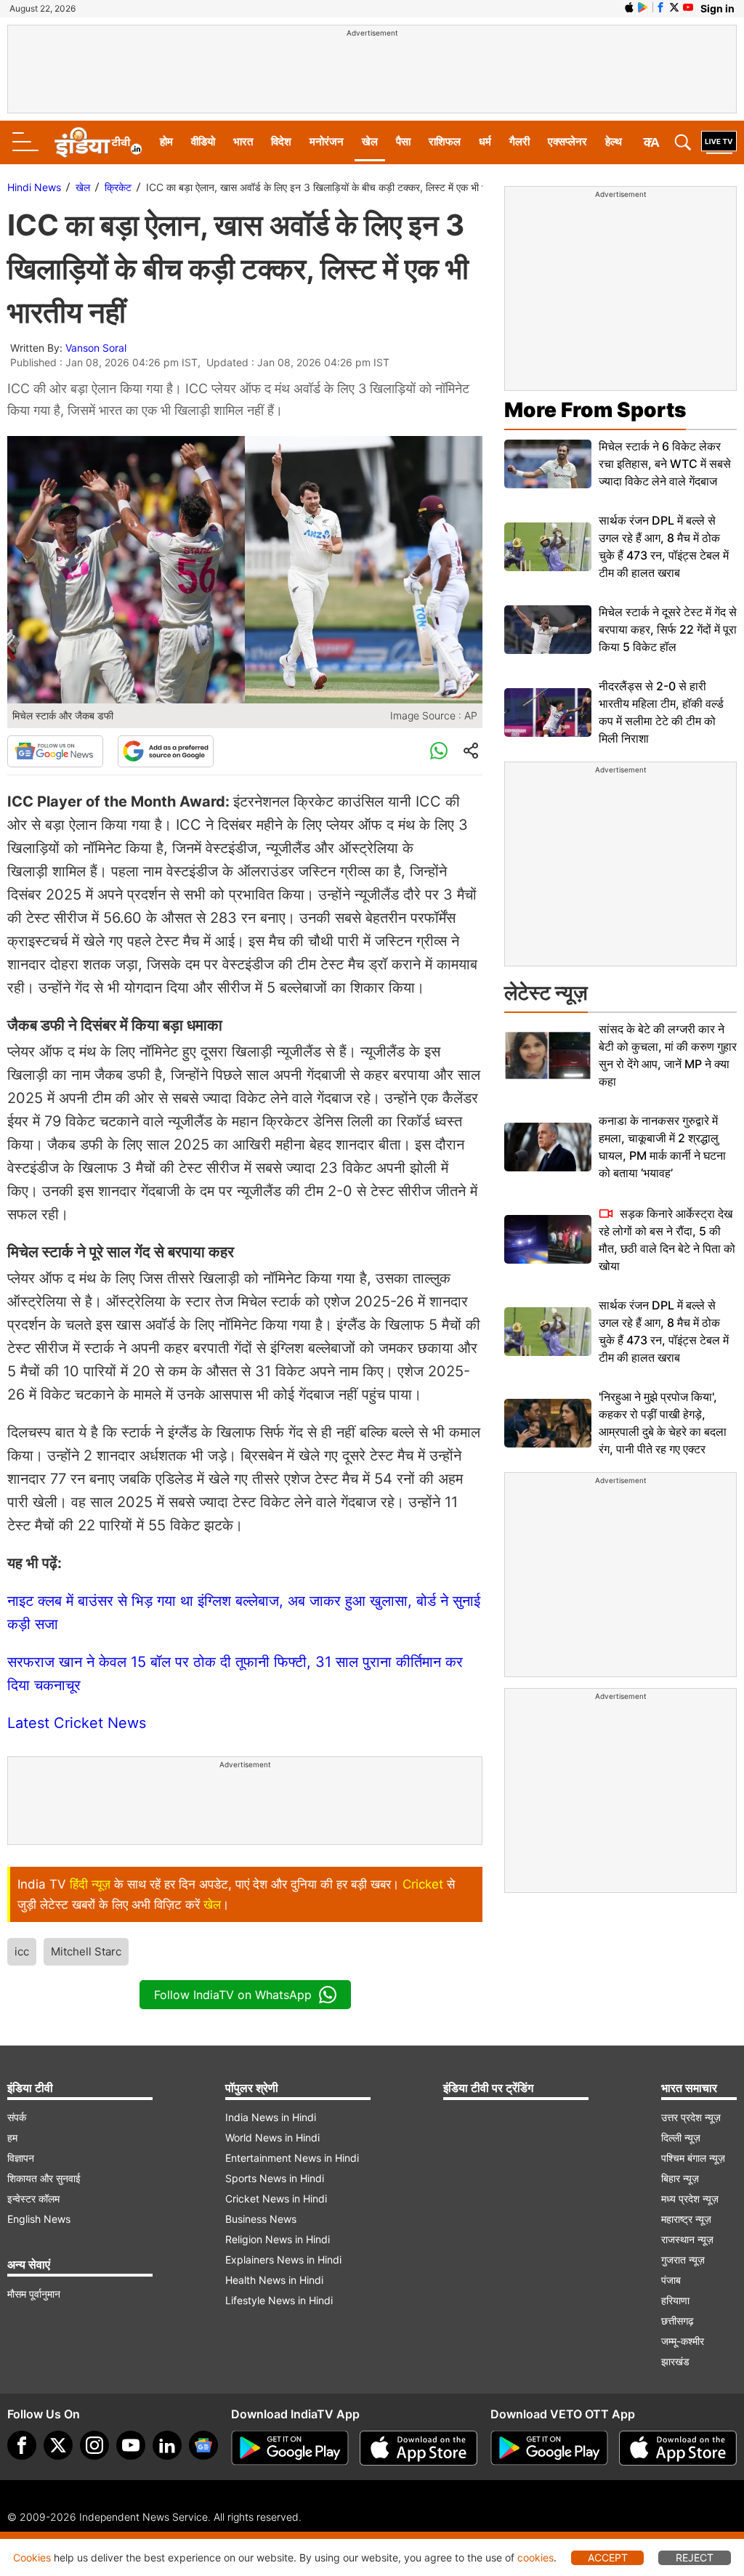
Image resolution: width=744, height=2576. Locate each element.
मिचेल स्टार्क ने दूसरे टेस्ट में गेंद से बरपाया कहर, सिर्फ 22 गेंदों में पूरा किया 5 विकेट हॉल (668, 629)
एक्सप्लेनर (567, 141)
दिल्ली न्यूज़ (681, 2137)
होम (166, 141)
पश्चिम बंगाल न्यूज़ (693, 2158)
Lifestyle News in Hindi (279, 2300)
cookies (535, 2557)
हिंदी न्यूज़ (90, 1884)
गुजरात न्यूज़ (683, 2260)
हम (12, 2137)
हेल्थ (614, 141)
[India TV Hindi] (98, 142)
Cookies (32, 2557)
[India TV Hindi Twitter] (674, 7)
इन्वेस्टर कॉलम (33, 2199)
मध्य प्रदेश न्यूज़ (690, 2199)
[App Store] (418, 2448)
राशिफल (445, 141)
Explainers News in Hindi (283, 2260)
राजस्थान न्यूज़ (687, 2239)
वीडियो (203, 141)
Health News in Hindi (274, 2280)
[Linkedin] (167, 2445)
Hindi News (34, 187)
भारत (243, 141)
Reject (695, 2557)
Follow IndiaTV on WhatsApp (233, 1995)
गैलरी (519, 141)
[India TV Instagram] (94, 2445)
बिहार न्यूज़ (680, 2178)
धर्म (485, 141)
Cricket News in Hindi (276, 2199)
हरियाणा (675, 2300)
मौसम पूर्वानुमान (34, 2294)
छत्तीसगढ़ (678, 2321)
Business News (261, 2219)
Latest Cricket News (77, 1723)
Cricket (423, 1884)
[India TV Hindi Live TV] (719, 142)
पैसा (403, 141)
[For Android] (549, 2448)
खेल (370, 141)
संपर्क (17, 2117)
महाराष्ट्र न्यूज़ (686, 2219)
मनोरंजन (327, 141)
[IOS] (629, 7)
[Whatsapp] (439, 751)
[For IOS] (678, 2448)
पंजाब (671, 2280)
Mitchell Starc (86, 1951)
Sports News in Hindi (275, 2178)
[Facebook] (22, 2445)
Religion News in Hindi (278, 2239)
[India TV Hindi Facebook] (660, 7)
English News (39, 2219)
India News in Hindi (271, 2117)
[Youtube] (131, 2445)
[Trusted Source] (166, 751)
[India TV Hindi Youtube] (688, 7)
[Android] (643, 7)
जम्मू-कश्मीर (683, 2341)
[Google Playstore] (290, 2448)
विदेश (281, 141)
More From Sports (595, 410)
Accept (608, 2557)
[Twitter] (58, 2445)
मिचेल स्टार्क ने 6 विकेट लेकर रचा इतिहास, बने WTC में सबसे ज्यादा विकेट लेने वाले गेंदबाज (665, 464)
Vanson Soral (96, 348)
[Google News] (55, 751)
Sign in (717, 8)
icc (22, 1951)
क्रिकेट (118, 187)
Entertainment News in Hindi (292, 2158)
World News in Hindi (272, 2137)
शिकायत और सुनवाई (44, 2178)
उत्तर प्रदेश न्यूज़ (691, 2117)
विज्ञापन (21, 2158)
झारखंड (675, 2361)
